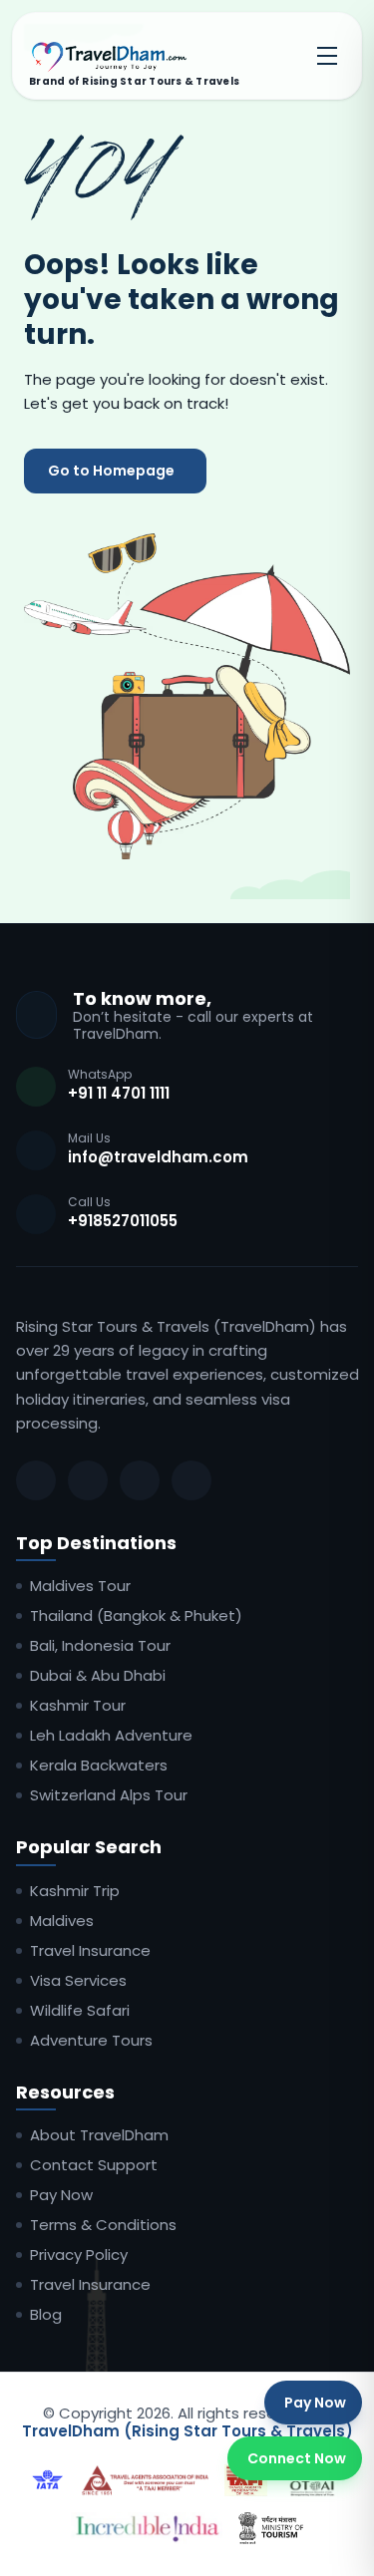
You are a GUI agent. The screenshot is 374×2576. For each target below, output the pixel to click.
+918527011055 (123, 1221)
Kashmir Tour (78, 1706)
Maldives (62, 1921)
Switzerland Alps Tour (109, 1795)
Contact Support (94, 2165)
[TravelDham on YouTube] (191, 1480)
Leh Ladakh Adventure (111, 1736)
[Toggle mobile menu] (327, 56)
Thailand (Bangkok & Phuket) (136, 1616)
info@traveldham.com (158, 1157)
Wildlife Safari (80, 2011)
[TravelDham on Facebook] (36, 1480)
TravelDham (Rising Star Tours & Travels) (187, 2431)
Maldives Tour (80, 1586)
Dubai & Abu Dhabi (98, 1676)
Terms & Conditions (103, 2225)
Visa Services (78, 1981)
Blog (46, 2315)
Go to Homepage (111, 471)
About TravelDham (99, 2135)
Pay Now (61, 2195)
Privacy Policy (79, 2255)
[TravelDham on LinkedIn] (140, 1480)
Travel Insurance (90, 1951)
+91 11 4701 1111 (119, 1093)
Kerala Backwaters (99, 1766)
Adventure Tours (91, 2041)
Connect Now (297, 2458)
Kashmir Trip (75, 1891)
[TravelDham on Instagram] (88, 1480)
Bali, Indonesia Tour (100, 1646)
